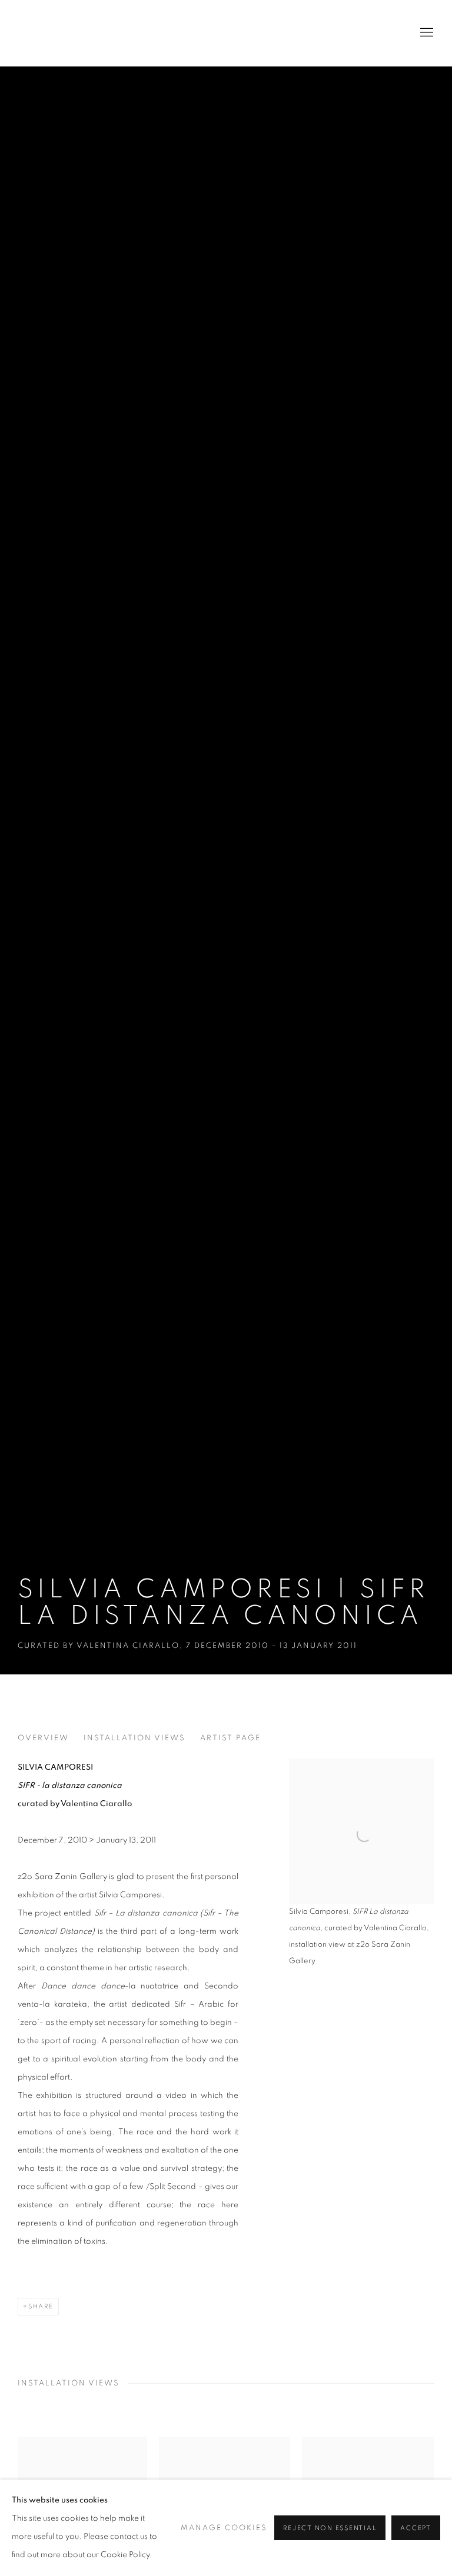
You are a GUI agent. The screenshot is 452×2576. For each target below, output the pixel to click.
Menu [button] (426, 33)
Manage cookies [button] (224, 2528)
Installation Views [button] (134, 1738)
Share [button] (41, 2306)
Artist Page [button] (230, 1738)
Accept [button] (416, 2528)
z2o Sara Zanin (77, 33)
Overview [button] (43, 1738)
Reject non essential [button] (330, 2528)
